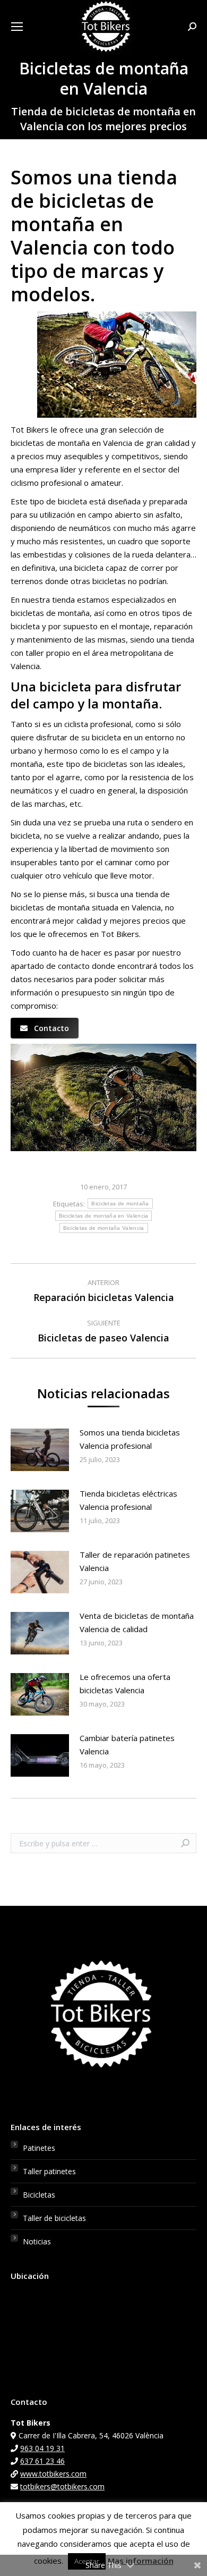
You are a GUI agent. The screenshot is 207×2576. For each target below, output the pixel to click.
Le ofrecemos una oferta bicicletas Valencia (125, 1683)
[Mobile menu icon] (17, 27)
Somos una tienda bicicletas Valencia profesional (130, 1439)
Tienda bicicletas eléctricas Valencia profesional (128, 1500)
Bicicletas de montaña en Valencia (104, 1216)
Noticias (37, 2241)
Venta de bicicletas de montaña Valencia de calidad (137, 1622)
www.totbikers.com (53, 2474)
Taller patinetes (49, 2171)
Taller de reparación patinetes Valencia (135, 1561)
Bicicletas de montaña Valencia (104, 1228)
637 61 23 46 (42, 2461)
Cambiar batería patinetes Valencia (127, 1745)
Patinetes (39, 2148)
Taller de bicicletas (54, 2218)
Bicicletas (39, 2195)
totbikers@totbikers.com (62, 2486)
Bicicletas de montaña (120, 1203)
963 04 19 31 (42, 2448)
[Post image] (40, 1450)
